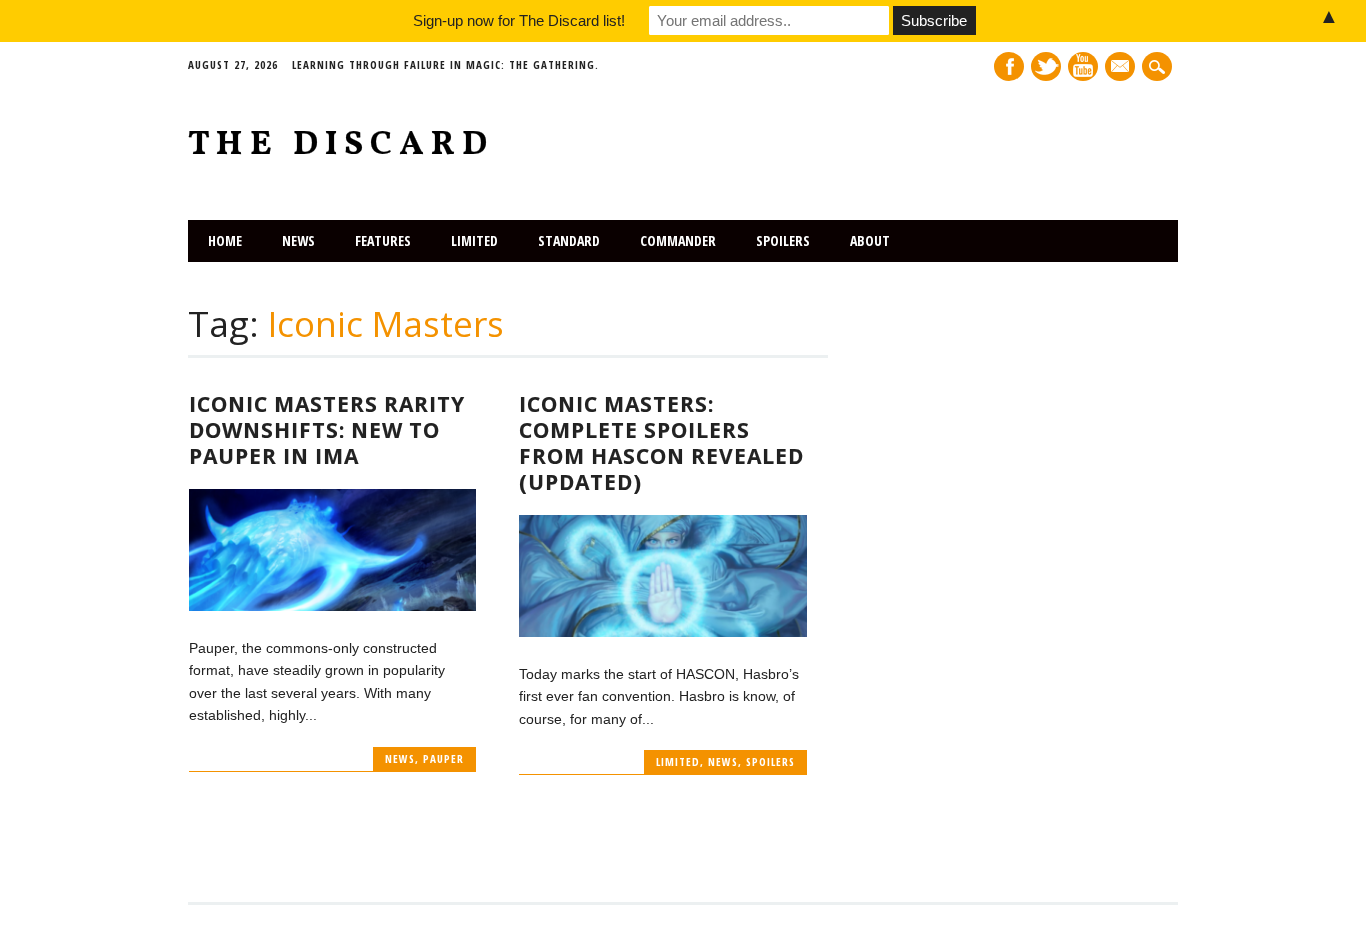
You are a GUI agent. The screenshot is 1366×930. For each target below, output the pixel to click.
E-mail (1122, 68)
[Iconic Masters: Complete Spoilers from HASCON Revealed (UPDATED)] (662, 632)
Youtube (1083, 66)
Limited (474, 240)
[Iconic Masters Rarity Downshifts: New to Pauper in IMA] (332, 606)
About (870, 240)
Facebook (1009, 66)
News (298, 240)
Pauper (443, 758)
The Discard (341, 145)
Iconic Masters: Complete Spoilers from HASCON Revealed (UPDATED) (661, 443)
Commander (678, 240)
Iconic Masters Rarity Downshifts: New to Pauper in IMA (327, 430)
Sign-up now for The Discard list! (519, 20)
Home (225, 240)
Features (383, 240)
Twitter (1046, 66)
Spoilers (783, 240)
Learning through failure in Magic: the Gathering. (445, 64)
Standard (569, 240)
